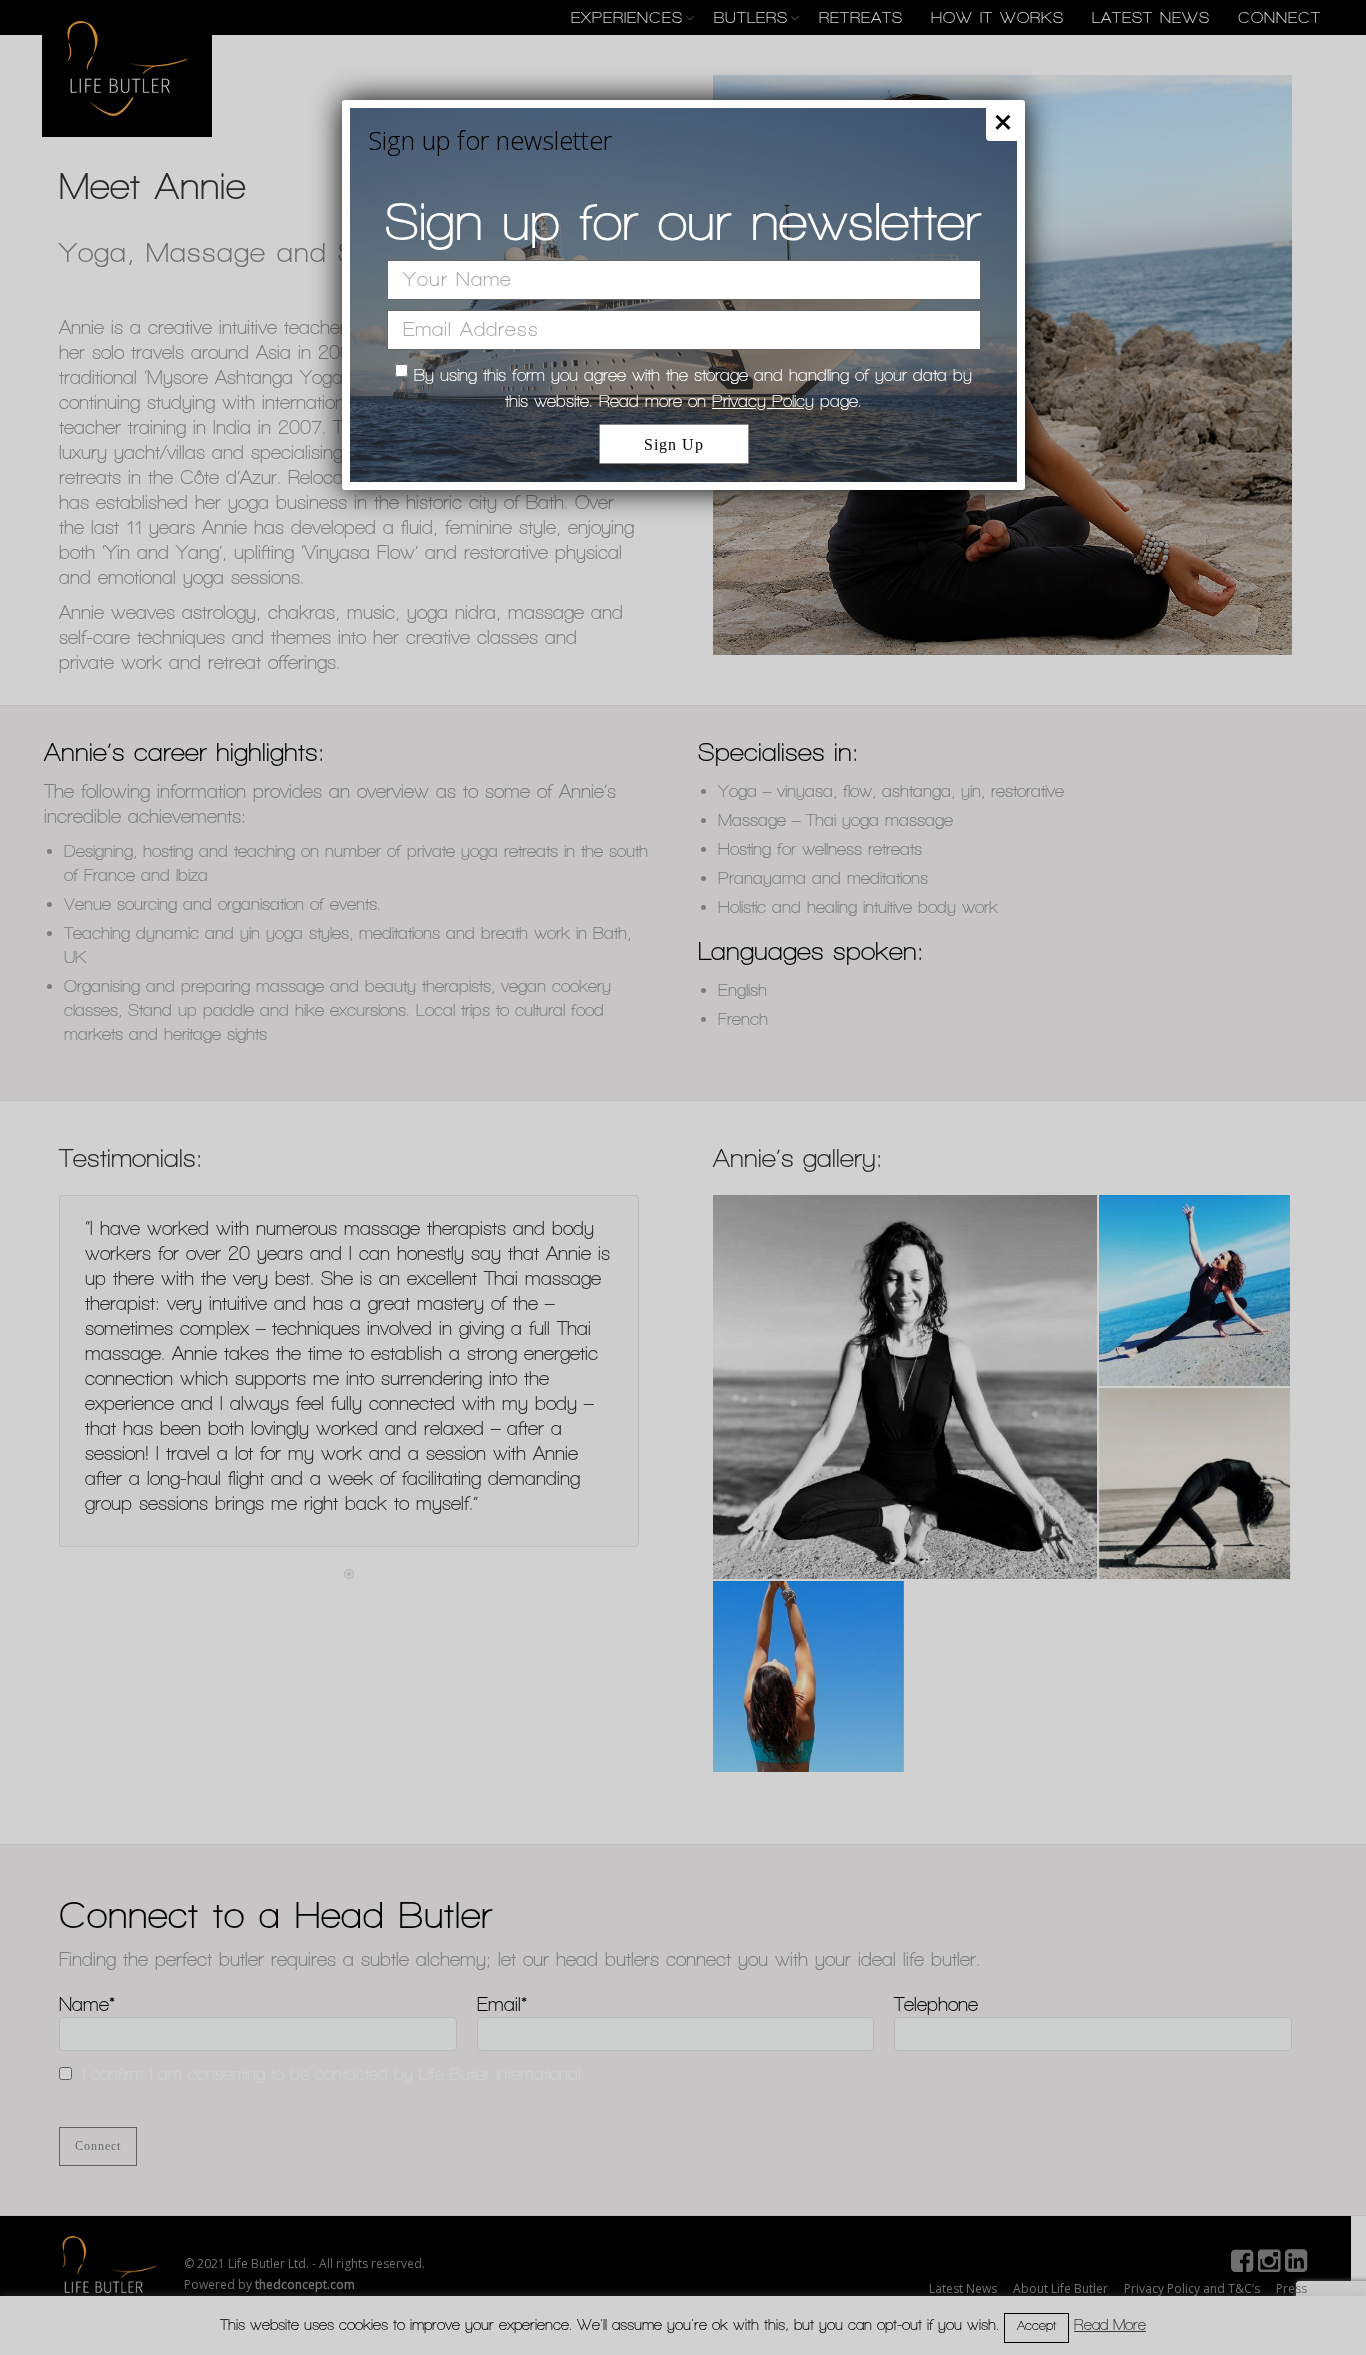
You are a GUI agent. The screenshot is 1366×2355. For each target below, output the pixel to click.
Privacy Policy (763, 401)
